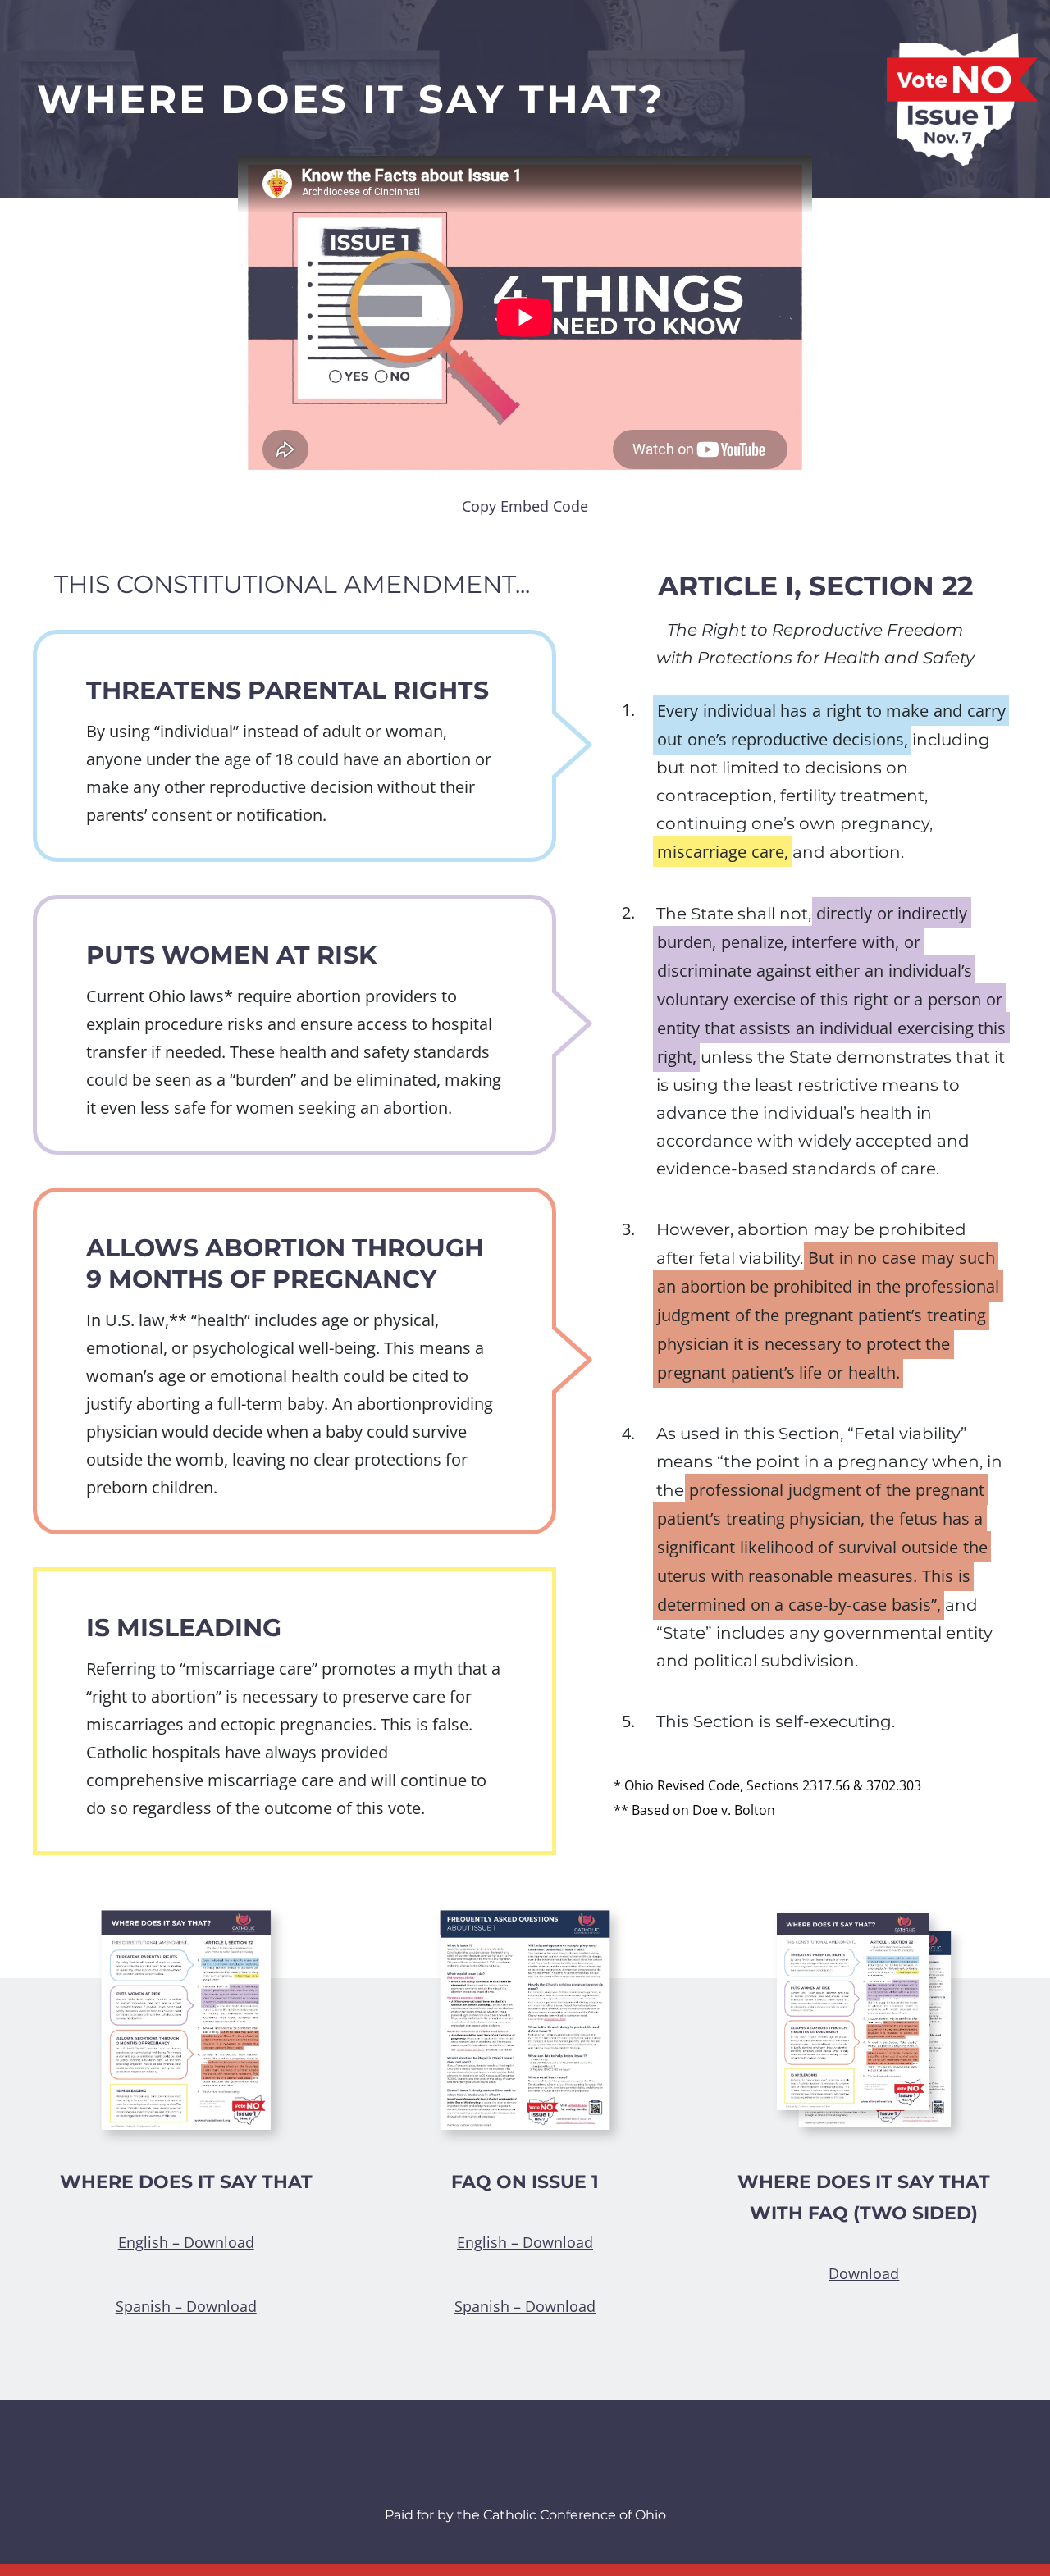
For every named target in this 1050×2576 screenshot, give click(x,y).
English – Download (186, 2242)
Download (864, 2273)
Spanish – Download (186, 2306)
